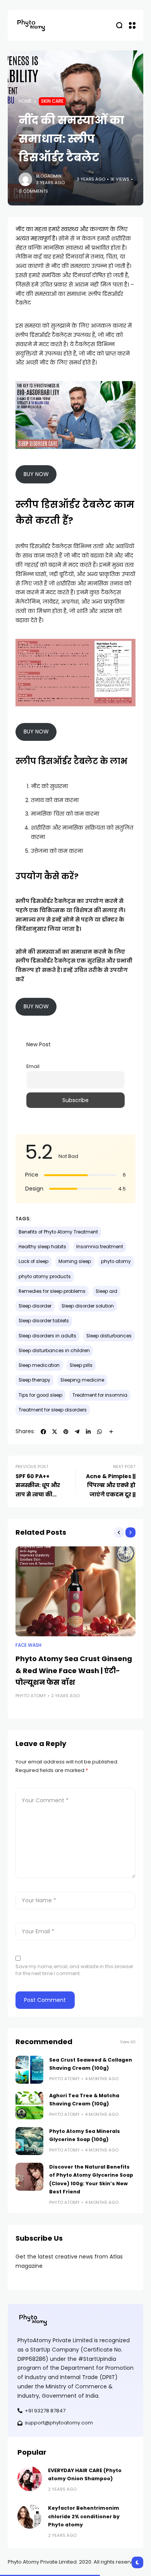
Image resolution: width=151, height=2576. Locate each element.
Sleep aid (106, 1291)
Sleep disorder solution (88, 1306)
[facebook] (43, 1432)
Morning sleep (75, 1261)
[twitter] (55, 1432)
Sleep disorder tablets (44, 1321)
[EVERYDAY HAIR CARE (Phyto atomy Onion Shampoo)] (30, 2479)
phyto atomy (116, 1261)
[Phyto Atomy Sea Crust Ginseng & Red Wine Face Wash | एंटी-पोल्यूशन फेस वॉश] (75, 1592)
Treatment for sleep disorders (53, 1410)
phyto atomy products (45, 1277)
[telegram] (77, 1432)
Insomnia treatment (100, 1247)
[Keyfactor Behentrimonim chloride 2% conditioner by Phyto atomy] (30, 2516)
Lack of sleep (33, 1261)
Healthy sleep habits (42, 1247)
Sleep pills (81, 1365)
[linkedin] (88, 1432)
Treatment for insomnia (100, 1395)
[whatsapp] (100, 1432)
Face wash (28, 1645)
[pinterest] (66, 1432)
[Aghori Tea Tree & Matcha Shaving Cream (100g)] (29, 2105)
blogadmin (49, 176)
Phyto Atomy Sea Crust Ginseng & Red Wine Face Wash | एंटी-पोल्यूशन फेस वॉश (74, 1670)
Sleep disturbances (109, 1336)
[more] (111, 1432)
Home (25, 101)
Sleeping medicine (82, 1380)
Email (33, 1066)
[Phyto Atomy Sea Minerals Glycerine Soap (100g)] (29, 2141)
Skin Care (52, 101)
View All (128, 2042)
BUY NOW (36, 474)
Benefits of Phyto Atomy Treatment (58, 1232)
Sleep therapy (34, 1380)
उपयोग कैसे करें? (47, 876)
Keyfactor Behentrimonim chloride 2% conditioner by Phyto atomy (84, 2516)
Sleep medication (39, 1365)
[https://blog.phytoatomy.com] (31, 25)
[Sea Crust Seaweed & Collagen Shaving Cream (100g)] (29, 2070)
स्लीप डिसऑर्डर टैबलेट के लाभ (71, 761)
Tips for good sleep (40, 1395)
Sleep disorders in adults (47, 1336)
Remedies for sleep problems (52, 1291)
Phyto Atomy (31, 1696)
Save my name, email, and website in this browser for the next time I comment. (74, 1970)
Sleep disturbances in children (54, 1351)
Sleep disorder (35, 1306)
